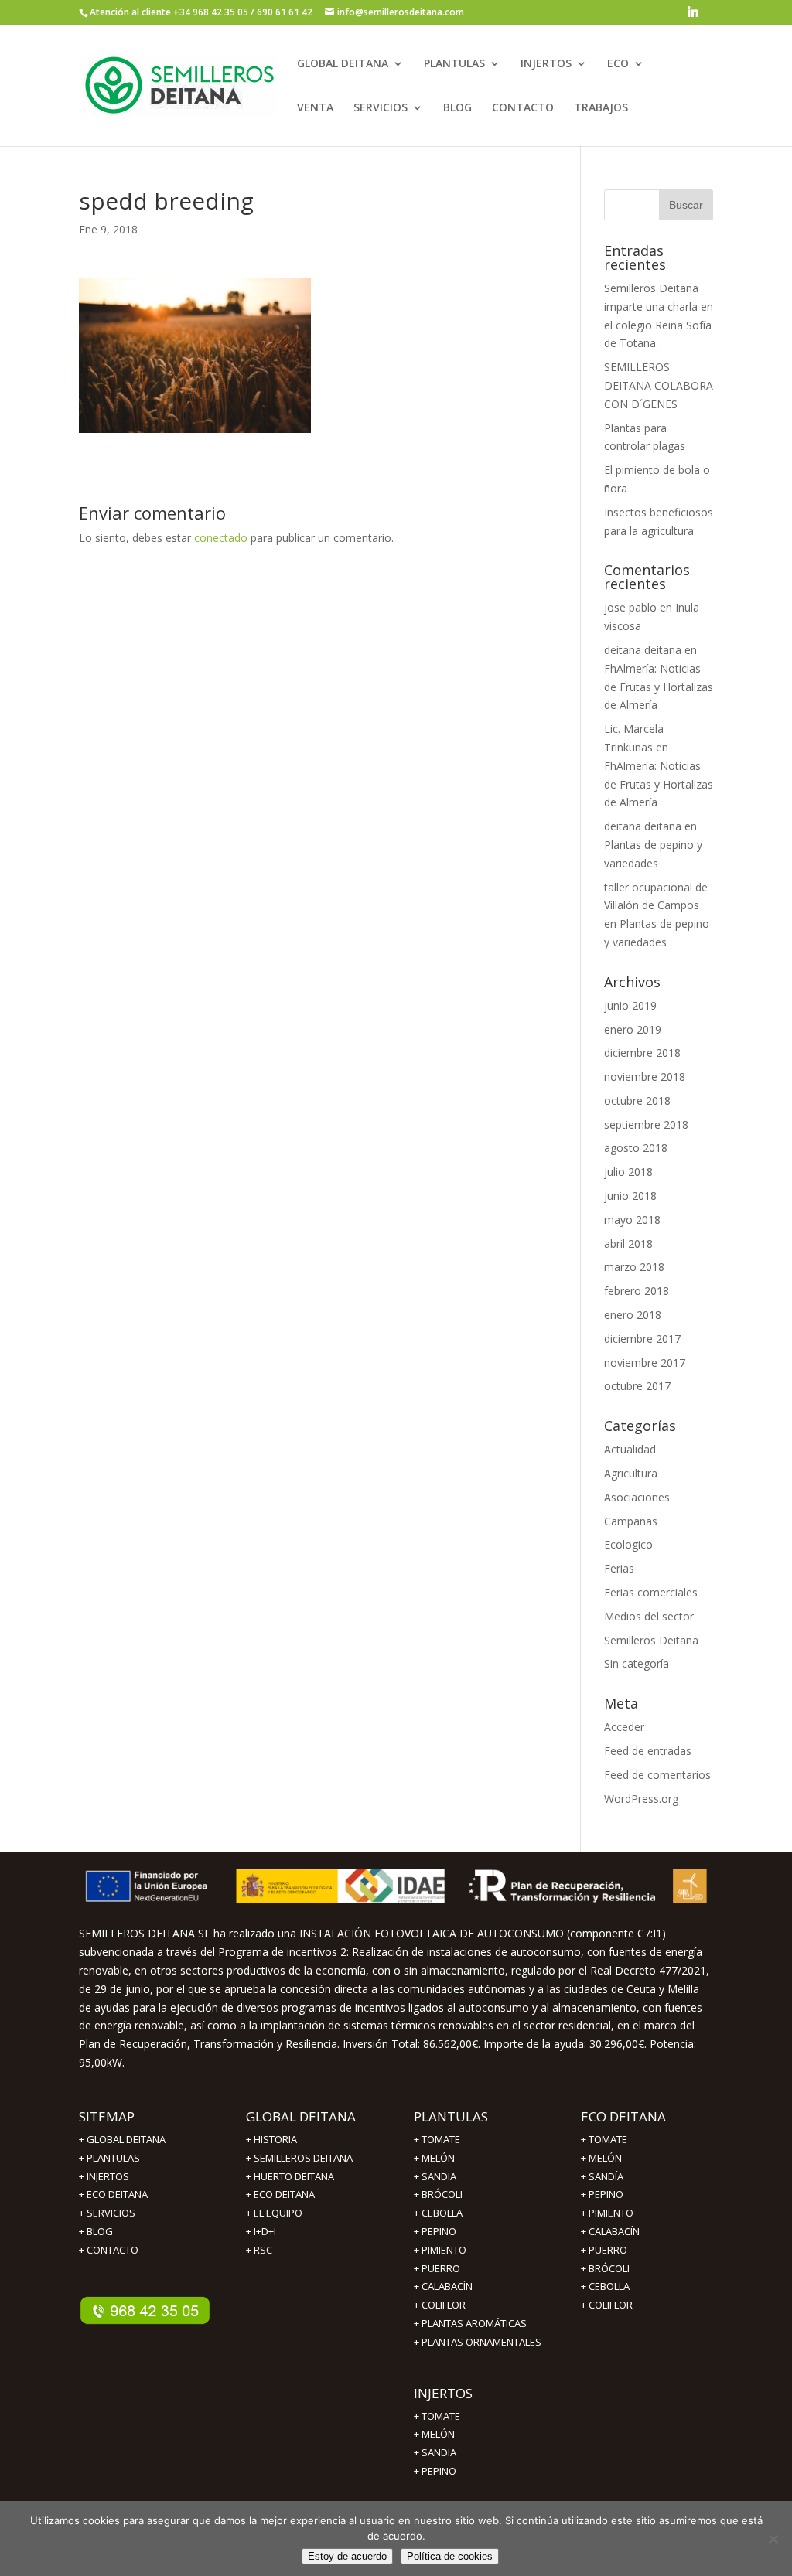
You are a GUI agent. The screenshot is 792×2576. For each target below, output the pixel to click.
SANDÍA (606, 2176)
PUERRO (608, 2250)
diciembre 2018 (642, 1053)
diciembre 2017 (642, 1339)
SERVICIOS (381, 108)
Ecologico (628, 1544)
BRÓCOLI (442, 2194)
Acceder (624, 1727)
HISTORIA (275, 2139)
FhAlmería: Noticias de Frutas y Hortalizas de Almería (659, 687)
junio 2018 (630, 1196)
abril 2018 (628, 1244)
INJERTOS (546, 64)
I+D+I (265, 2231)
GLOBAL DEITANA (343, 64)
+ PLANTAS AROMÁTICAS (470, 2323)
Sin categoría (637, 1663)
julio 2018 (628, 1172)
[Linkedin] (693, 16)
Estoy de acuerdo (347, 2556)
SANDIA (439, 2176)
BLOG (457, 108)
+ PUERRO (437, 2268)
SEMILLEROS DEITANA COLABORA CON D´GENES (659, 385)
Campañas (631, 1521)
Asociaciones (637, 1497)
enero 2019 (633, 1029)
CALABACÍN (614, 2231)
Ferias (619, 1568)
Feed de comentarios (657, 1775)
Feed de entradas (648, 1751)
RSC (263, 2250)
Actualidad (630, 1449)
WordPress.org (641, 1799)
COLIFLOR (611, 2305)
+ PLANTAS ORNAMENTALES (478, 2342)
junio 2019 (630, 1005)
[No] (773, 2539)
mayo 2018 (632, 1220)
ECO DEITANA (117, 2194)
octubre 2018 (637, 1101)
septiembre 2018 (646, 1124)
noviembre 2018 (645, 1077)
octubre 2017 (637, 1386)
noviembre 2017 (645, 1363)
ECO (618, 64)
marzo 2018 (634, 1267)
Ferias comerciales (651, 1592)
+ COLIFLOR (440, 2305)
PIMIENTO (444, 2250)
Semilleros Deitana (651, 1640)
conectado (221, 538)
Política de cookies (450, 2556)
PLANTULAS (454, 64)
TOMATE (441, 2139)
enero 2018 (633, 1315)
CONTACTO (523, 108)
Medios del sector (649, 1616)
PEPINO (439, 2231)
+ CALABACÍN (443, 2286)
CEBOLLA (442, 2213)
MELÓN (438, 2158)
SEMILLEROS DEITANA (303, 2158)
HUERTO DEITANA (294, 2176)
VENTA (315, 108)
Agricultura (631, 1473)
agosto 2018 (636, 1148)
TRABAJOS (601, 108)
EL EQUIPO (278, 2213)
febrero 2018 (637, 1291)
